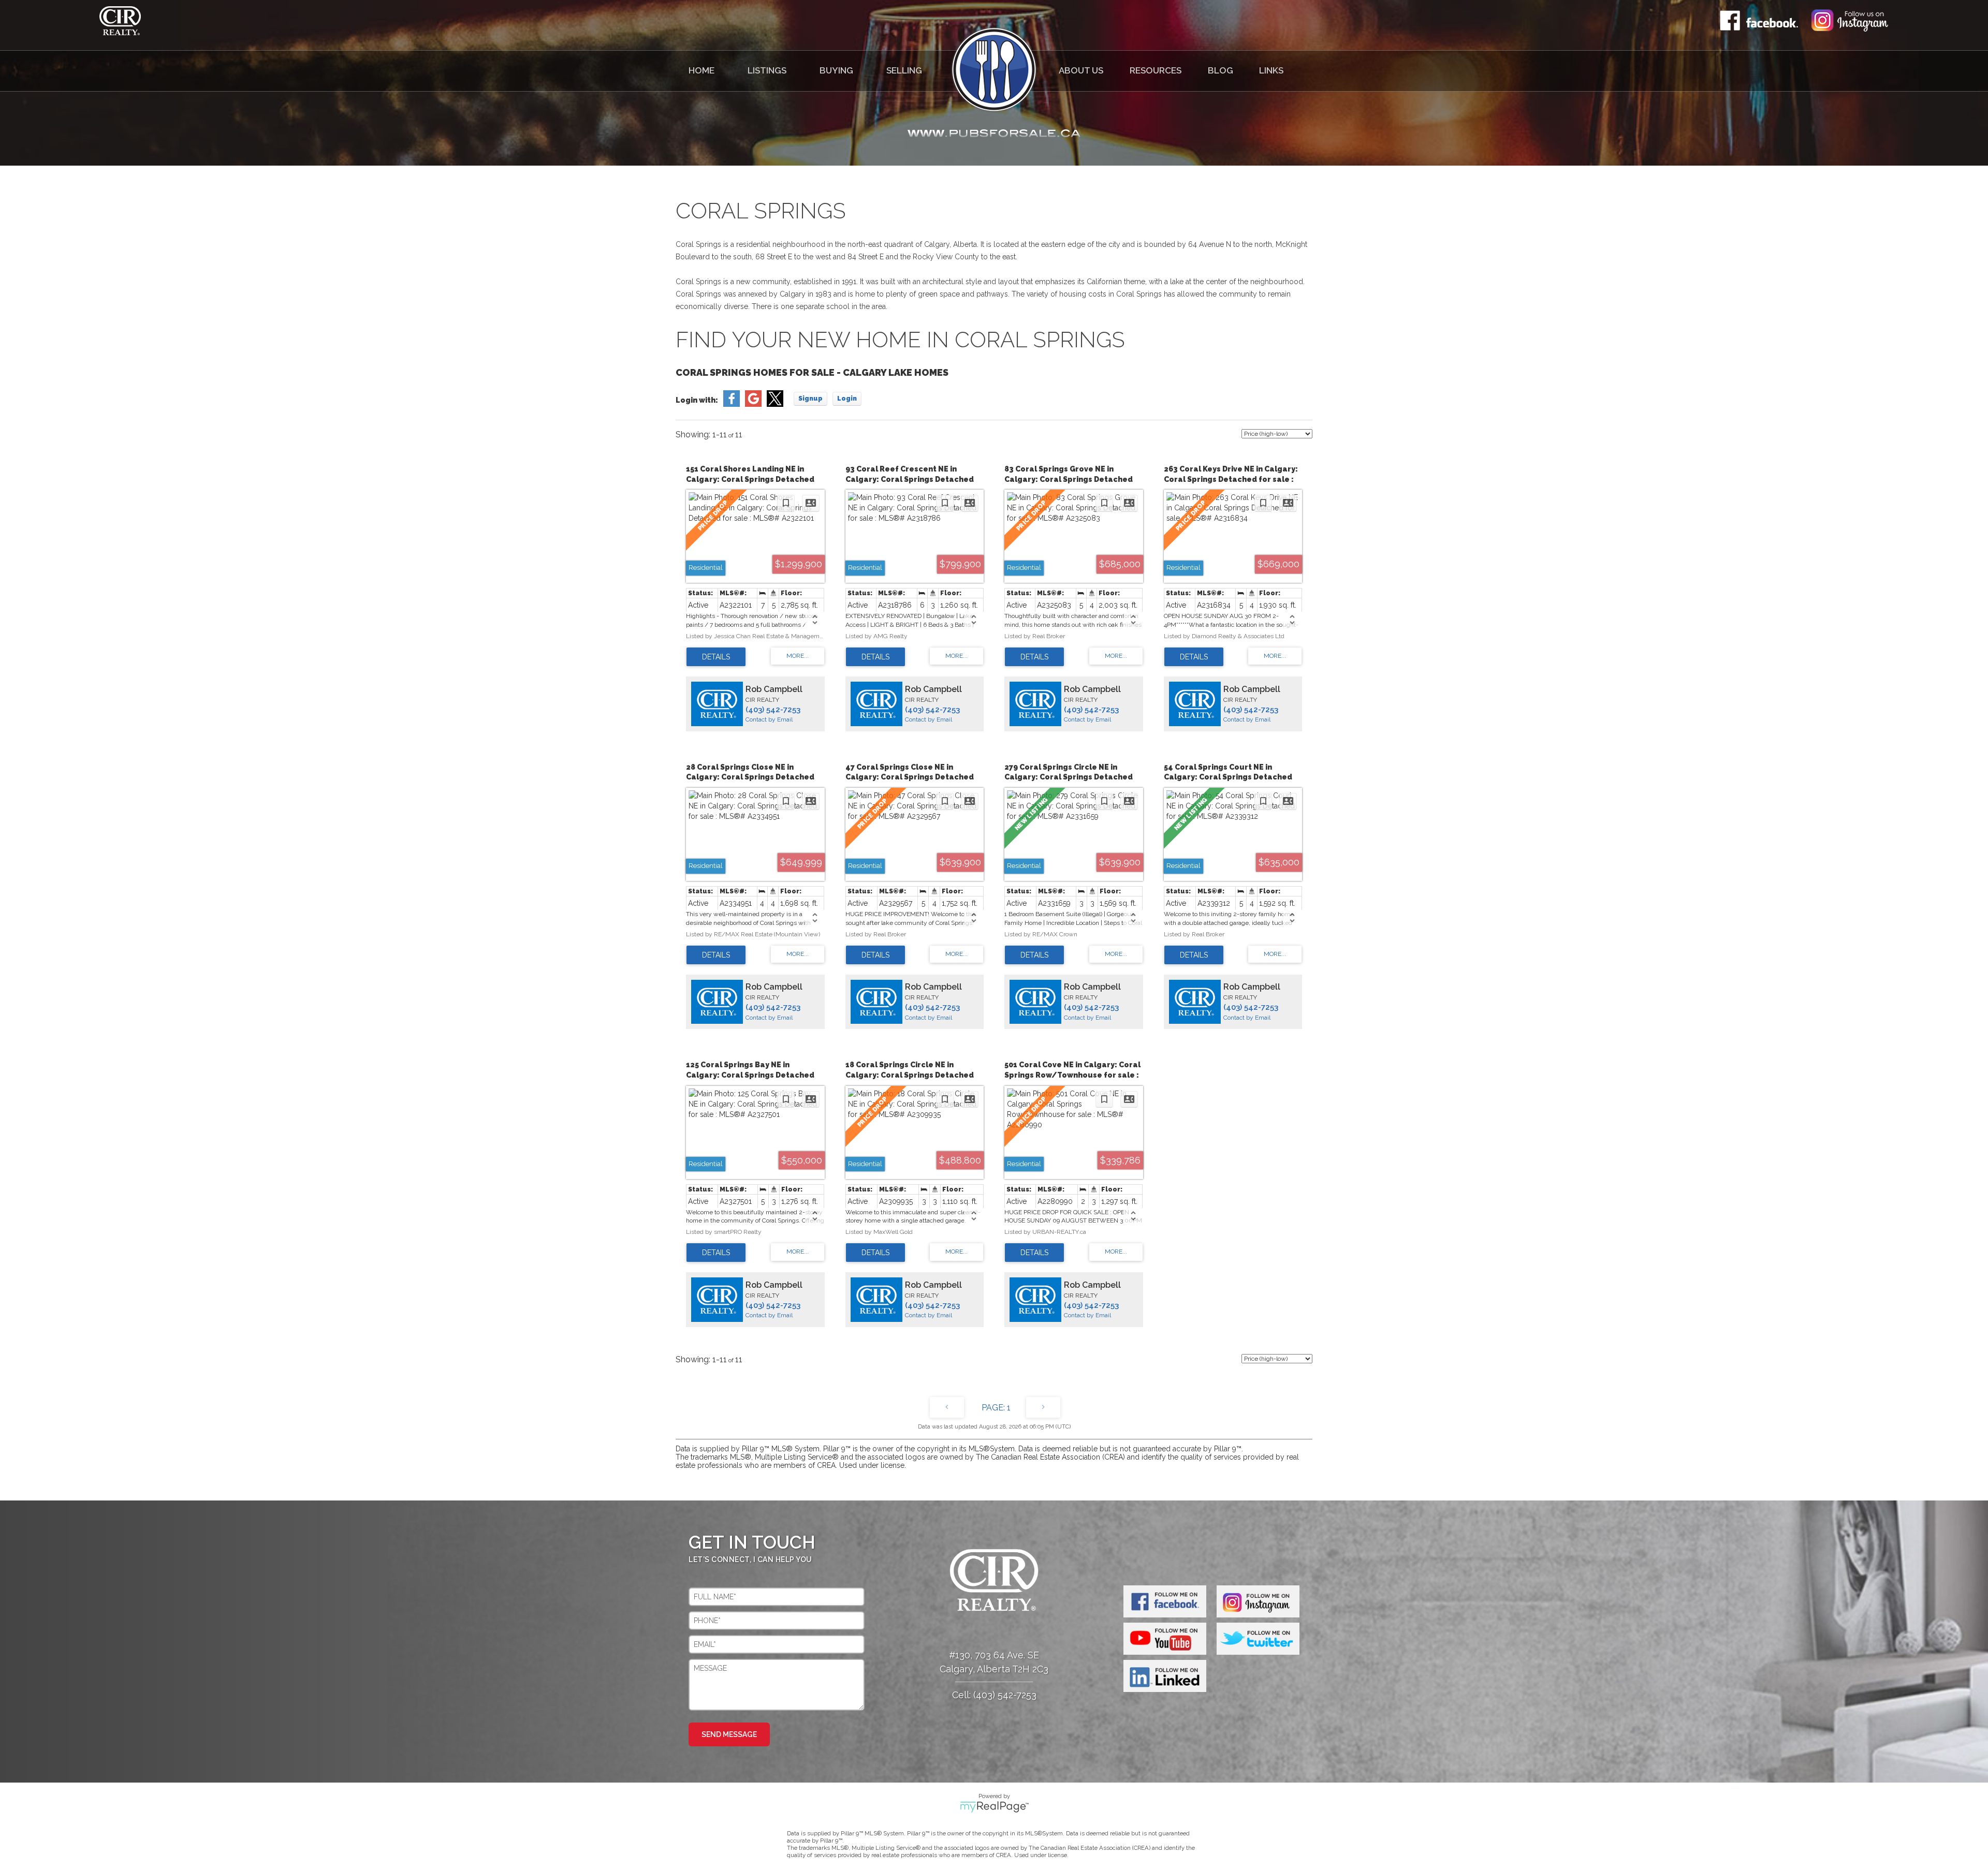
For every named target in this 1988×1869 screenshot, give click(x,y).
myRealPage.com (994, 1807)
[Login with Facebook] (732, 404)
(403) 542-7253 (773, 710)
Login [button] (847, 399)
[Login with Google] (753, 404)
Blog (1220, 70)
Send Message (729, 1734)
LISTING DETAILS (716, 657)
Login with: (697, 400)
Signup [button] (810, 399)
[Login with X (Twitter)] (775, 404)
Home (701, 70)
